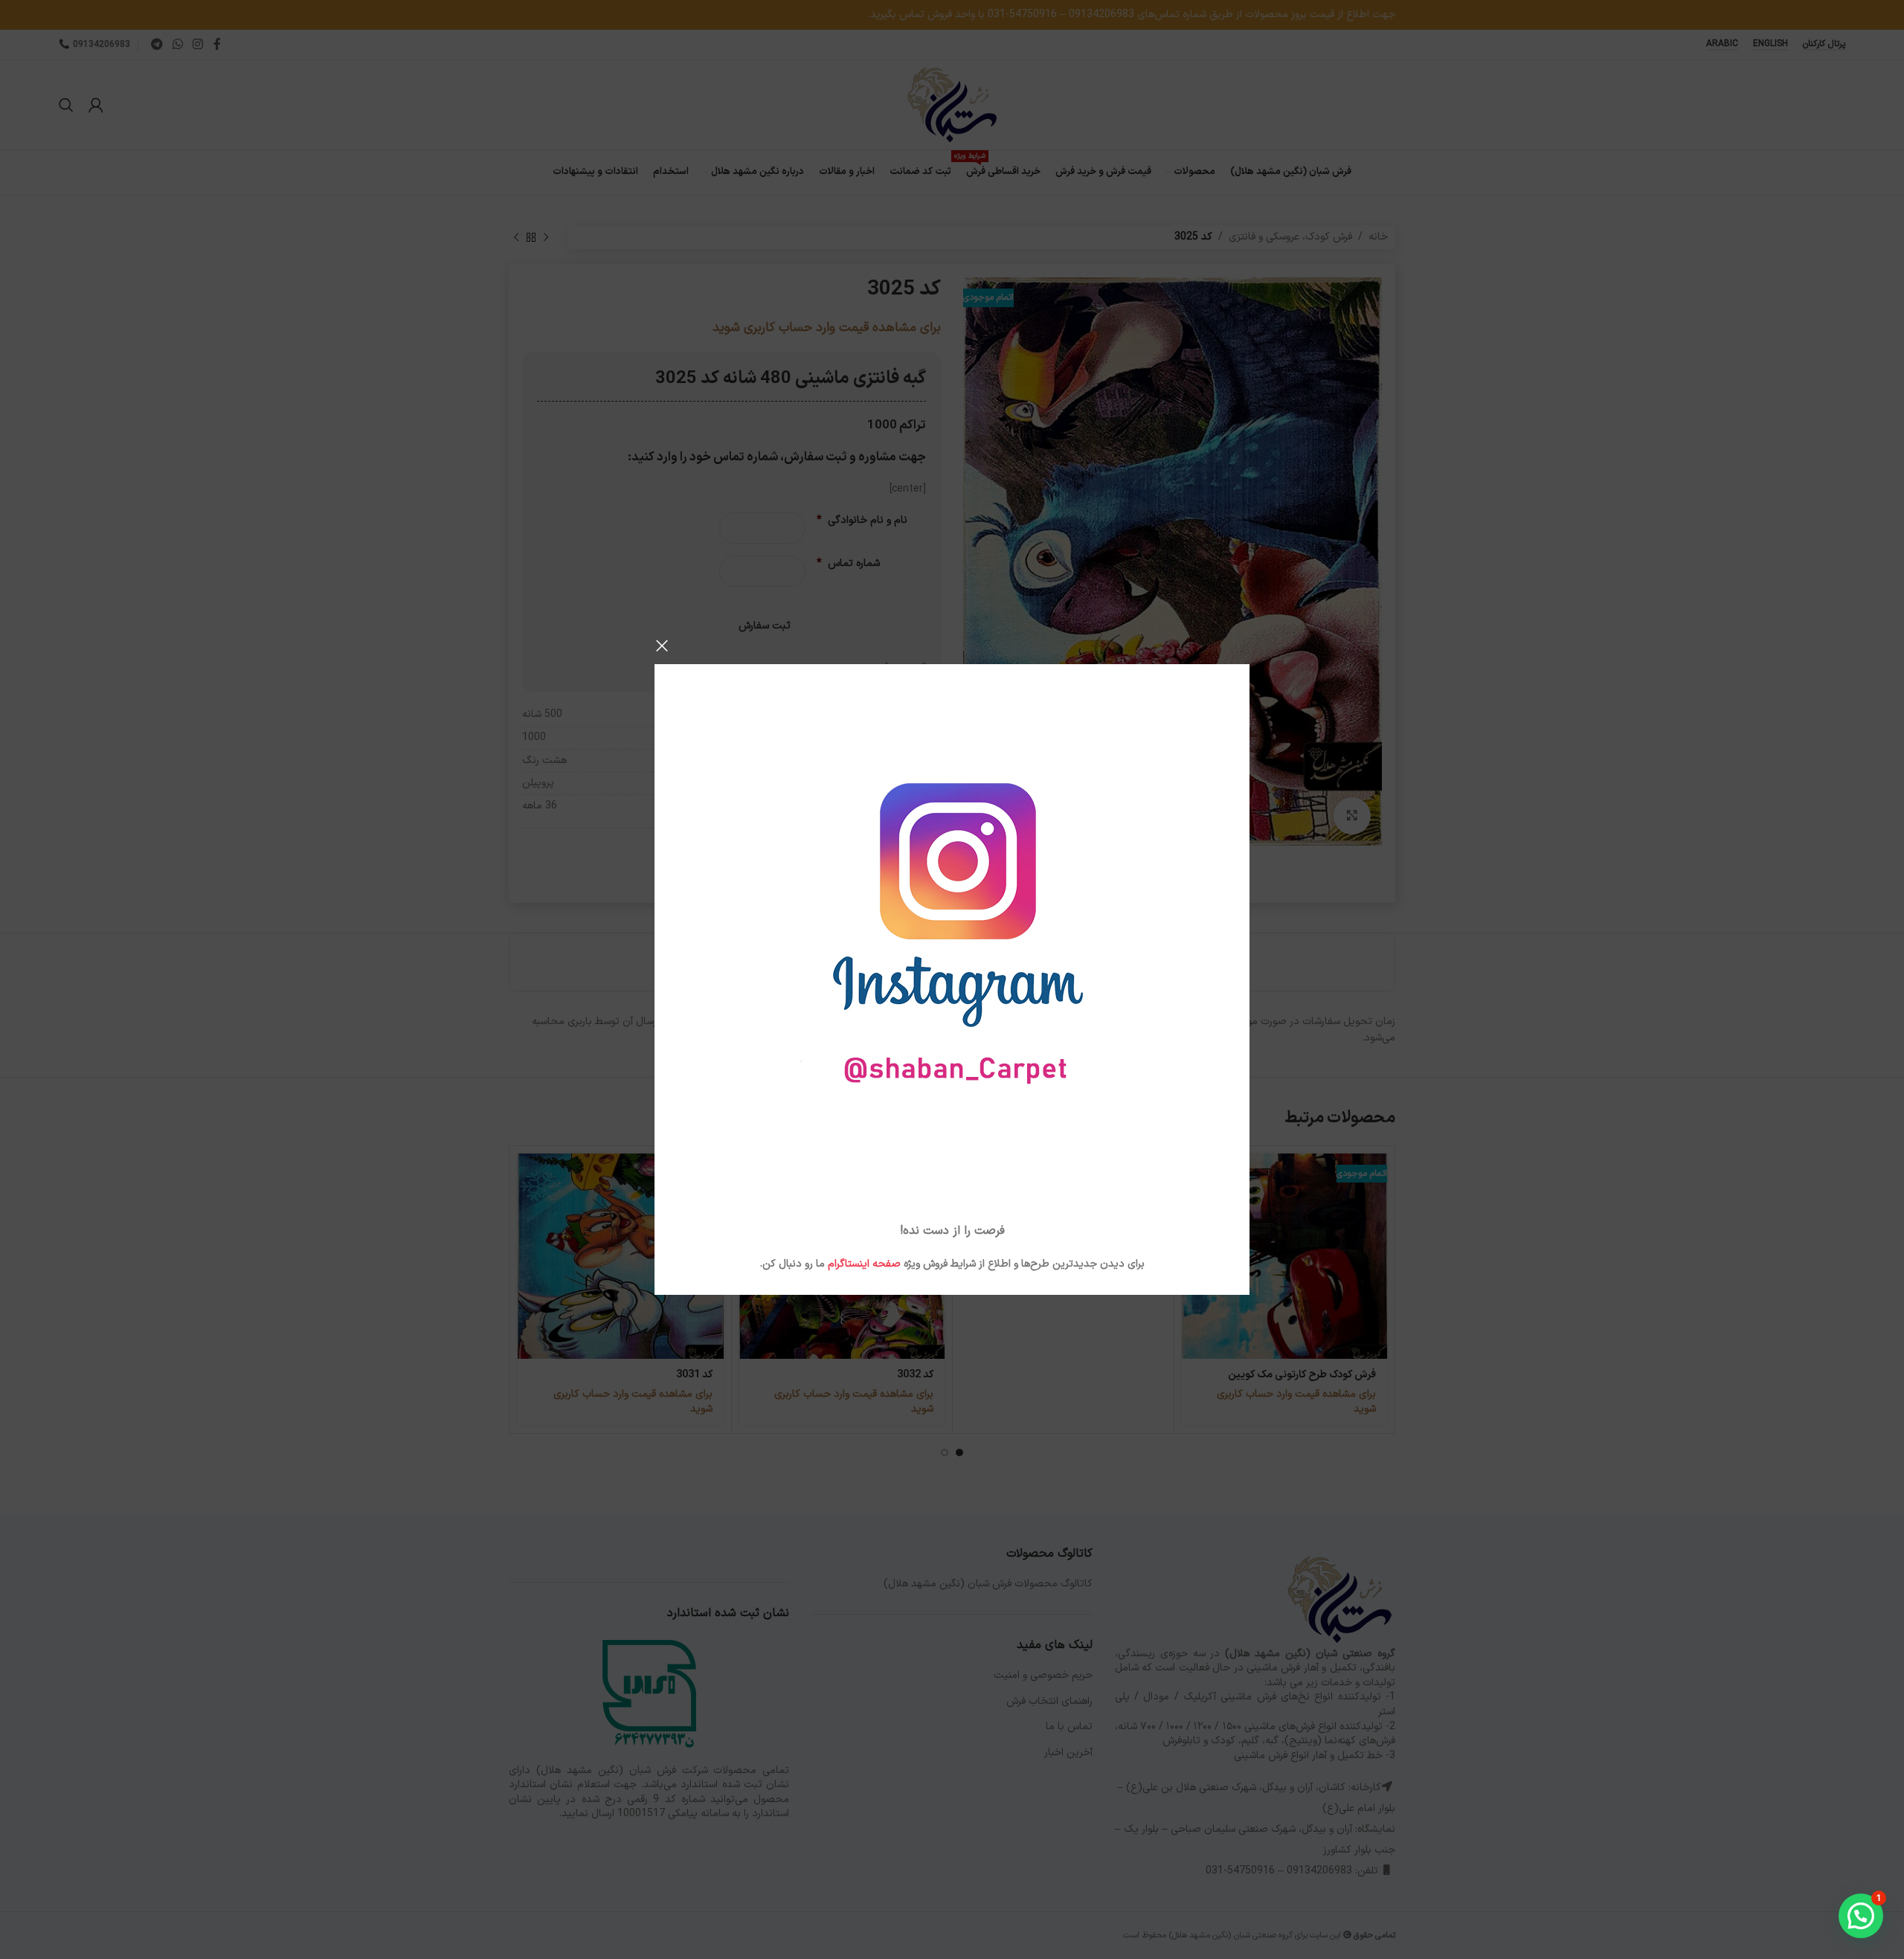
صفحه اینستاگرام (864, 1264)
